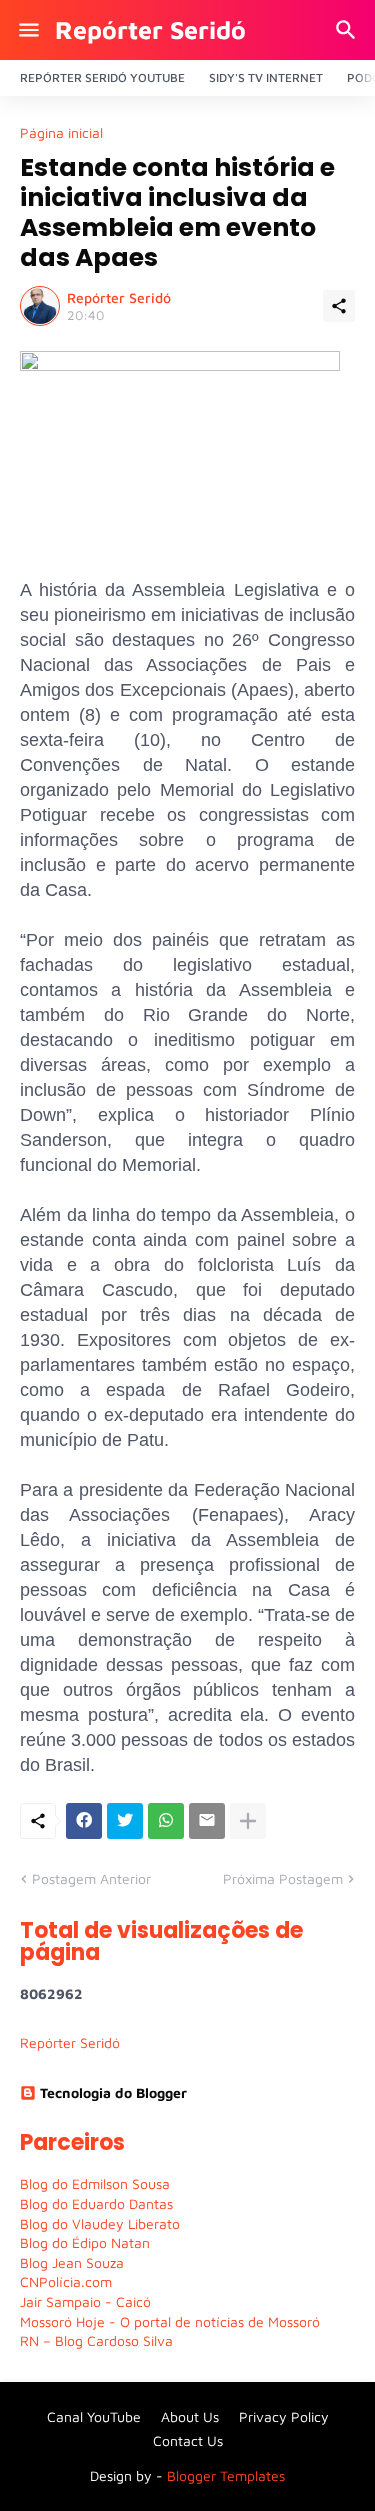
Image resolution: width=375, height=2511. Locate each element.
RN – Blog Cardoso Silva (96, 2340)
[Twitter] (125, 1821)
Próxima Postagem (283, 1878)
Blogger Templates (226, 2475)
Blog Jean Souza (72, 2262)
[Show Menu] (27, 30)
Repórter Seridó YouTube (102, 77)
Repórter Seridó (150, 29)
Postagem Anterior (91, 1878)
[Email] (207, 1821)
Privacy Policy (284, 2416)
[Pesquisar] (348, 30)
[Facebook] (84, 1821)
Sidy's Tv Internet (266, 77)
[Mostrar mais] (248, 1821)
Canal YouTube (94, 2416)
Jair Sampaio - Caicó (85, 2301)
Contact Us (188, 2440)
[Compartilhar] (339, 306)
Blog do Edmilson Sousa (95, 2183)
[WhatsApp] (166, 1821)
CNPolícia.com (66, 2281)
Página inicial (61, 133)
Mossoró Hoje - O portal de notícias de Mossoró (170, 2321)
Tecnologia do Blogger (113, 2092)
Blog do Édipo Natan (85, 2242)
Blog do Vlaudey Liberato (100, 2223)
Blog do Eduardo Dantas (96, 2203)
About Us (190, 2416)
